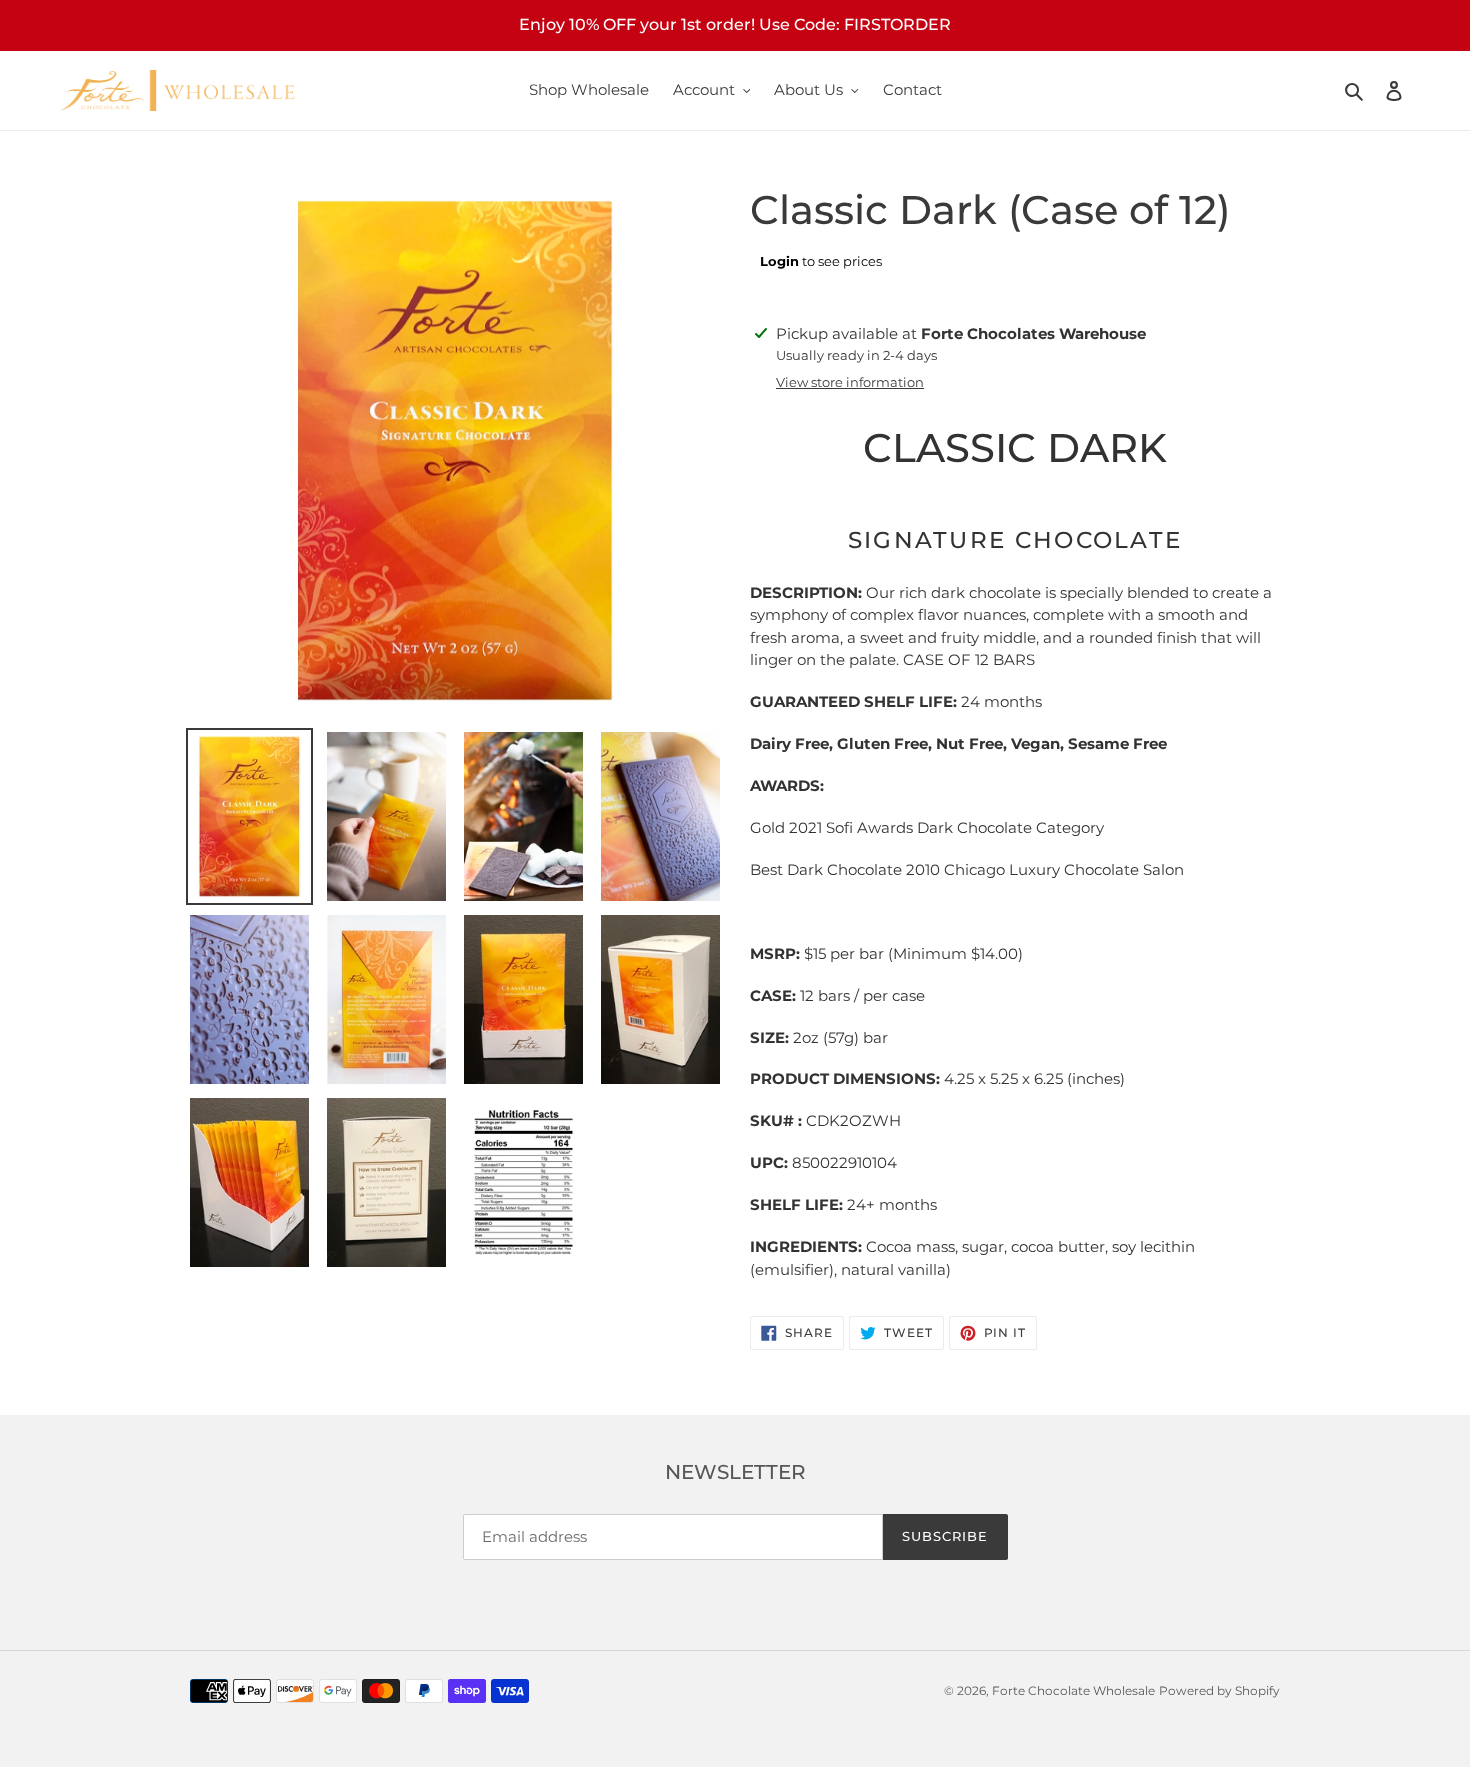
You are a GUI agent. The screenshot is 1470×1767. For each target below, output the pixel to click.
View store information (850, 382)
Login (779, 261)
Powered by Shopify (1219, 1690)
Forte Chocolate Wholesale (1073, 1690)
